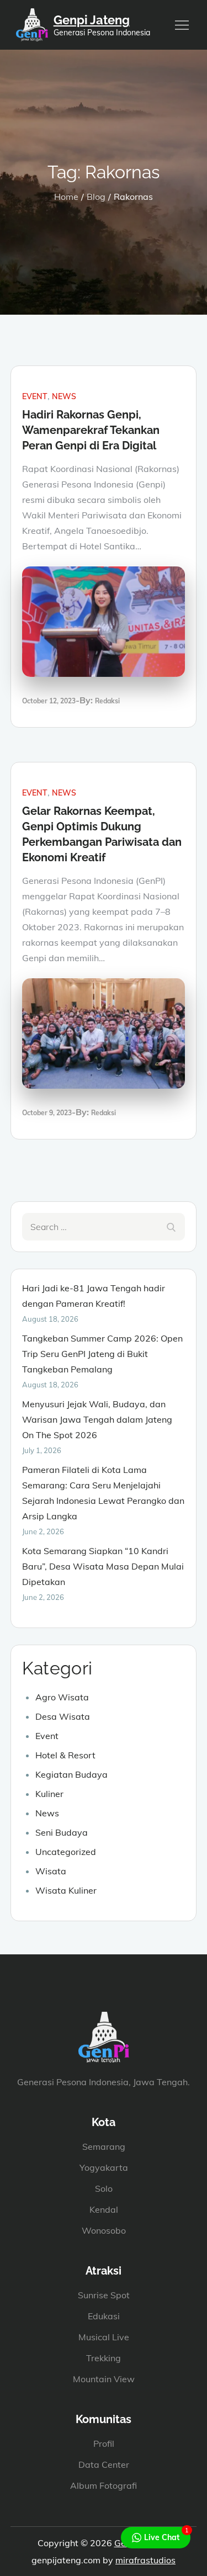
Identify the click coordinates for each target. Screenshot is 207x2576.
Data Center (104, 2464)
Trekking (104, 2358)
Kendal (104, 2209)
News (64, 396)
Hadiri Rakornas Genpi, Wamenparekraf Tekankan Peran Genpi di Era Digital (91, 430)
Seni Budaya (62, 1832)
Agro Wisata (62, 1697)
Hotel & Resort (65, 1755)
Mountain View (104, 2379)
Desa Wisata (63, 1716)
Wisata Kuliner (66, 1890)
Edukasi (104, 2316)
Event (35, 396)
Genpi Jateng (92, 20)
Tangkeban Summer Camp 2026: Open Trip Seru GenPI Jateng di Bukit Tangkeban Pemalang (102, 1354)
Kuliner (49, 1794)
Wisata (51, 1871)
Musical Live (104, 2337)
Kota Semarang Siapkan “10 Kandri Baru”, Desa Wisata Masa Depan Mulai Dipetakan (103, 1566)
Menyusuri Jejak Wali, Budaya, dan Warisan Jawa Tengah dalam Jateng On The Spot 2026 (97, 1419)
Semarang (104, 2146)
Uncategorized (66, 1852)
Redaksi (107, 701)
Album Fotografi (104, 2485)
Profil (104, 2444)
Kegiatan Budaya (71, 1774)
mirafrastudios (145, 2560)
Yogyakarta (104, 2167)
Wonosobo (104, 2230)
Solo (104, 2188)
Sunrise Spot (104, 2295)
